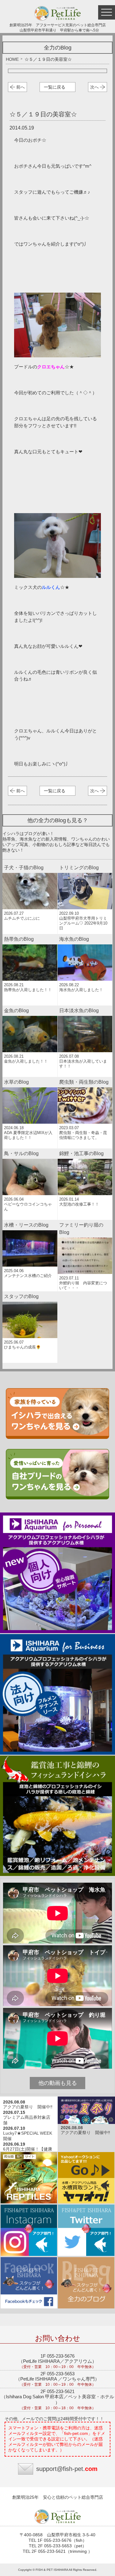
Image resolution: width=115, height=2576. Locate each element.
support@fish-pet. (67, 2469)
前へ (21, 87)
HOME (12, 59)
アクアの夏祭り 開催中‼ (28, 2107)
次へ (94, 87)
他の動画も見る (58, 2083)
